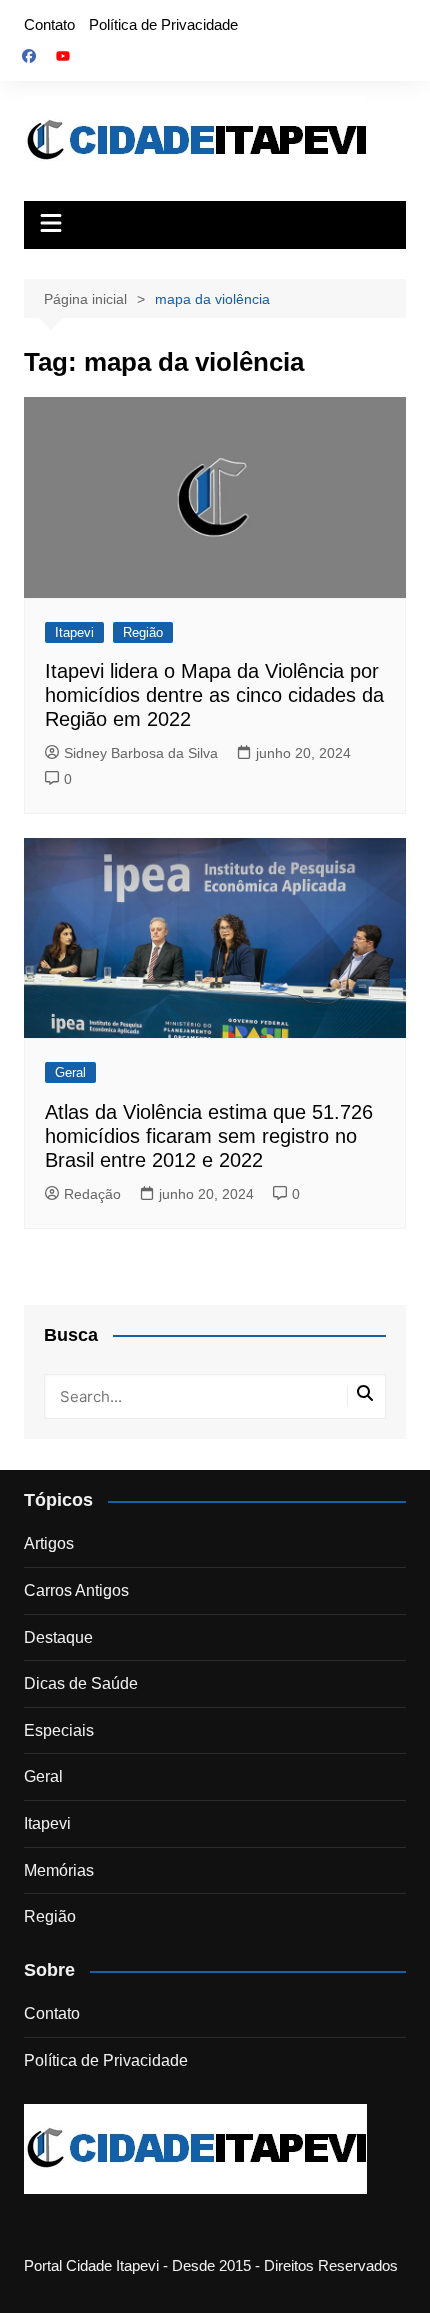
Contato (49, 24)
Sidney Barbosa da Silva (141, 753)
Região (143, 632)
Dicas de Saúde (81, 1683)
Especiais (59, 1730)
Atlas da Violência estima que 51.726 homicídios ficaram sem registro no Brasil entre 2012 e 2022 (209, 1136)
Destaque (58, 1637)
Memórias (59, 1870)
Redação (92, 1194)
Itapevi (74, 632)
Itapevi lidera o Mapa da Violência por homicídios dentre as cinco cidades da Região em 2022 (214, 695)
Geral (70, 1072)
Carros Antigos (76, 1590)
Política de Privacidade (163, 24)
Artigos (49, 1543)
